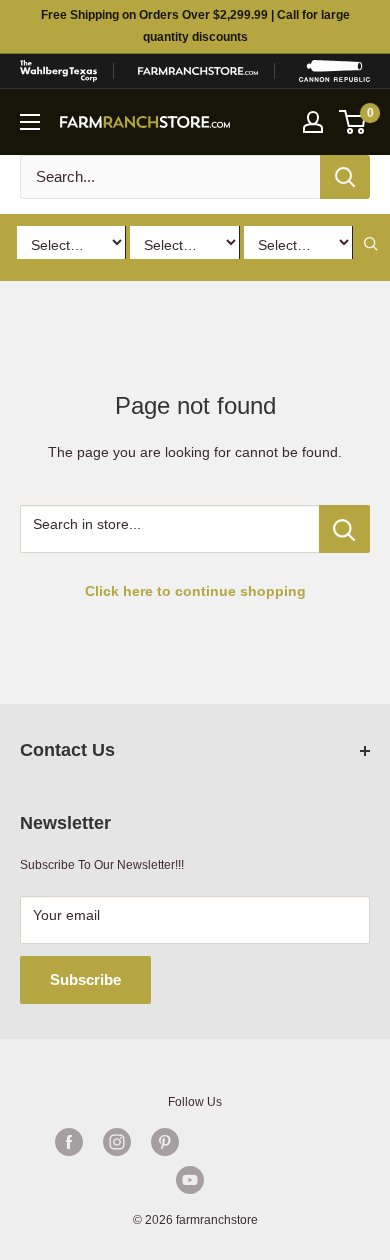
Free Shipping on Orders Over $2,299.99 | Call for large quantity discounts (195, 26)
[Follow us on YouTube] (190, 1180)
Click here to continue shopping (195, 591)
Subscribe (85, 979)
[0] (353, 122)
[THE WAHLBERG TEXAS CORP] (58, 71)
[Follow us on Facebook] (69, 1142)
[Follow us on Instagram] (117, 1142)
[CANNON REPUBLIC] (334, 71)
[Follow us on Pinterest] (165, 1142)
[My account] (313, 122)
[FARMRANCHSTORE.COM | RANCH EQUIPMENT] (198, 71)
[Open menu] (30, 122)
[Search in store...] (344, 529)
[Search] (345, 177)
